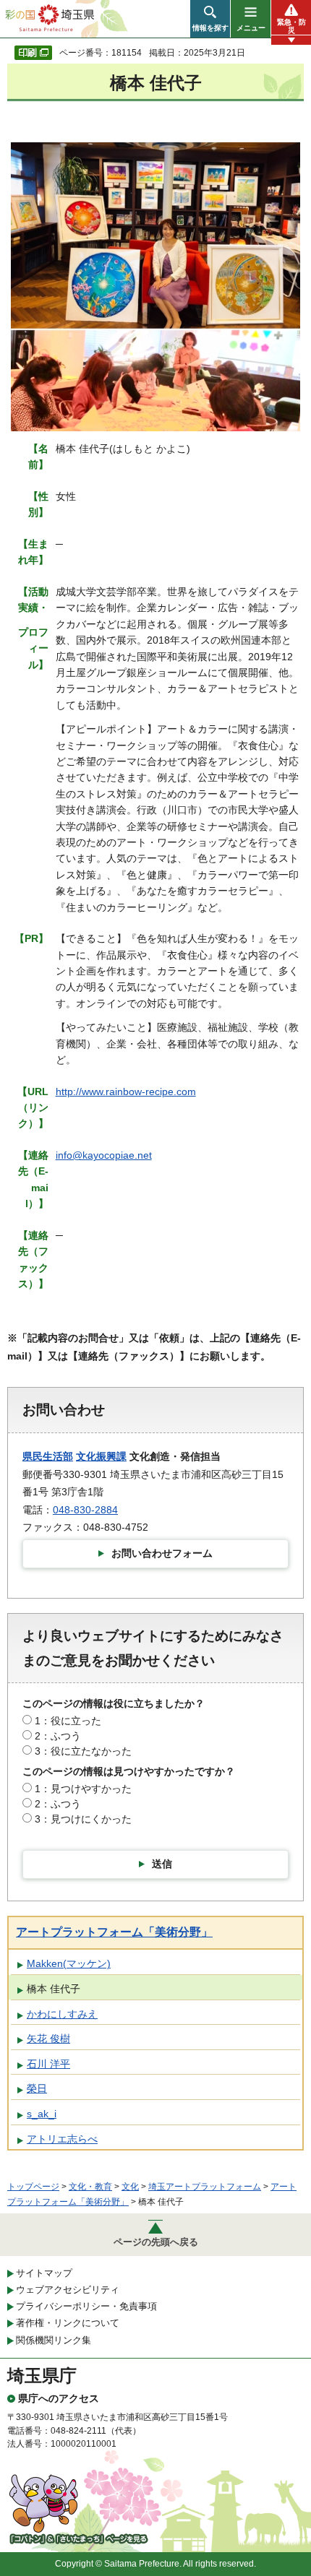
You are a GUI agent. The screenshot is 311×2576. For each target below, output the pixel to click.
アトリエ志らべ (62, 2139)
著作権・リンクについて (68, 2323)
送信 (162, 1864)
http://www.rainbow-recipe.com (126, 1092)
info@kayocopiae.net (104, 1155)
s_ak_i (42, 2114)
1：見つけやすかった (83, 1789)
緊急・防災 (291, 26)
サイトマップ (44, 2273)
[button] (210, 19)
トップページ (33, 2187)
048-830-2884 (85, 1510)
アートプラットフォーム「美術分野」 (114, 1932)
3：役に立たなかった (83, 1751)
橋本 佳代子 (54, 1989)
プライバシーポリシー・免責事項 (86, 2306)
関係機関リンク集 (54, 2340)
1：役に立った (68, 1721)
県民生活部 (48, 1456)
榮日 (37, 2088)
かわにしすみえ (62, 2014)
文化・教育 (90, 2187)
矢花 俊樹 (48, 2039)
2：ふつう (58, 1736)
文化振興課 (101, 1456)
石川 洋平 (48, 2064)
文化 (130, 2187)
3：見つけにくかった (83, 1819)
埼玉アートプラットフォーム (205, 2187)
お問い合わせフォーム (162, 1553)
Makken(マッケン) (69, 1963)
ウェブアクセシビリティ (68, 2290)
